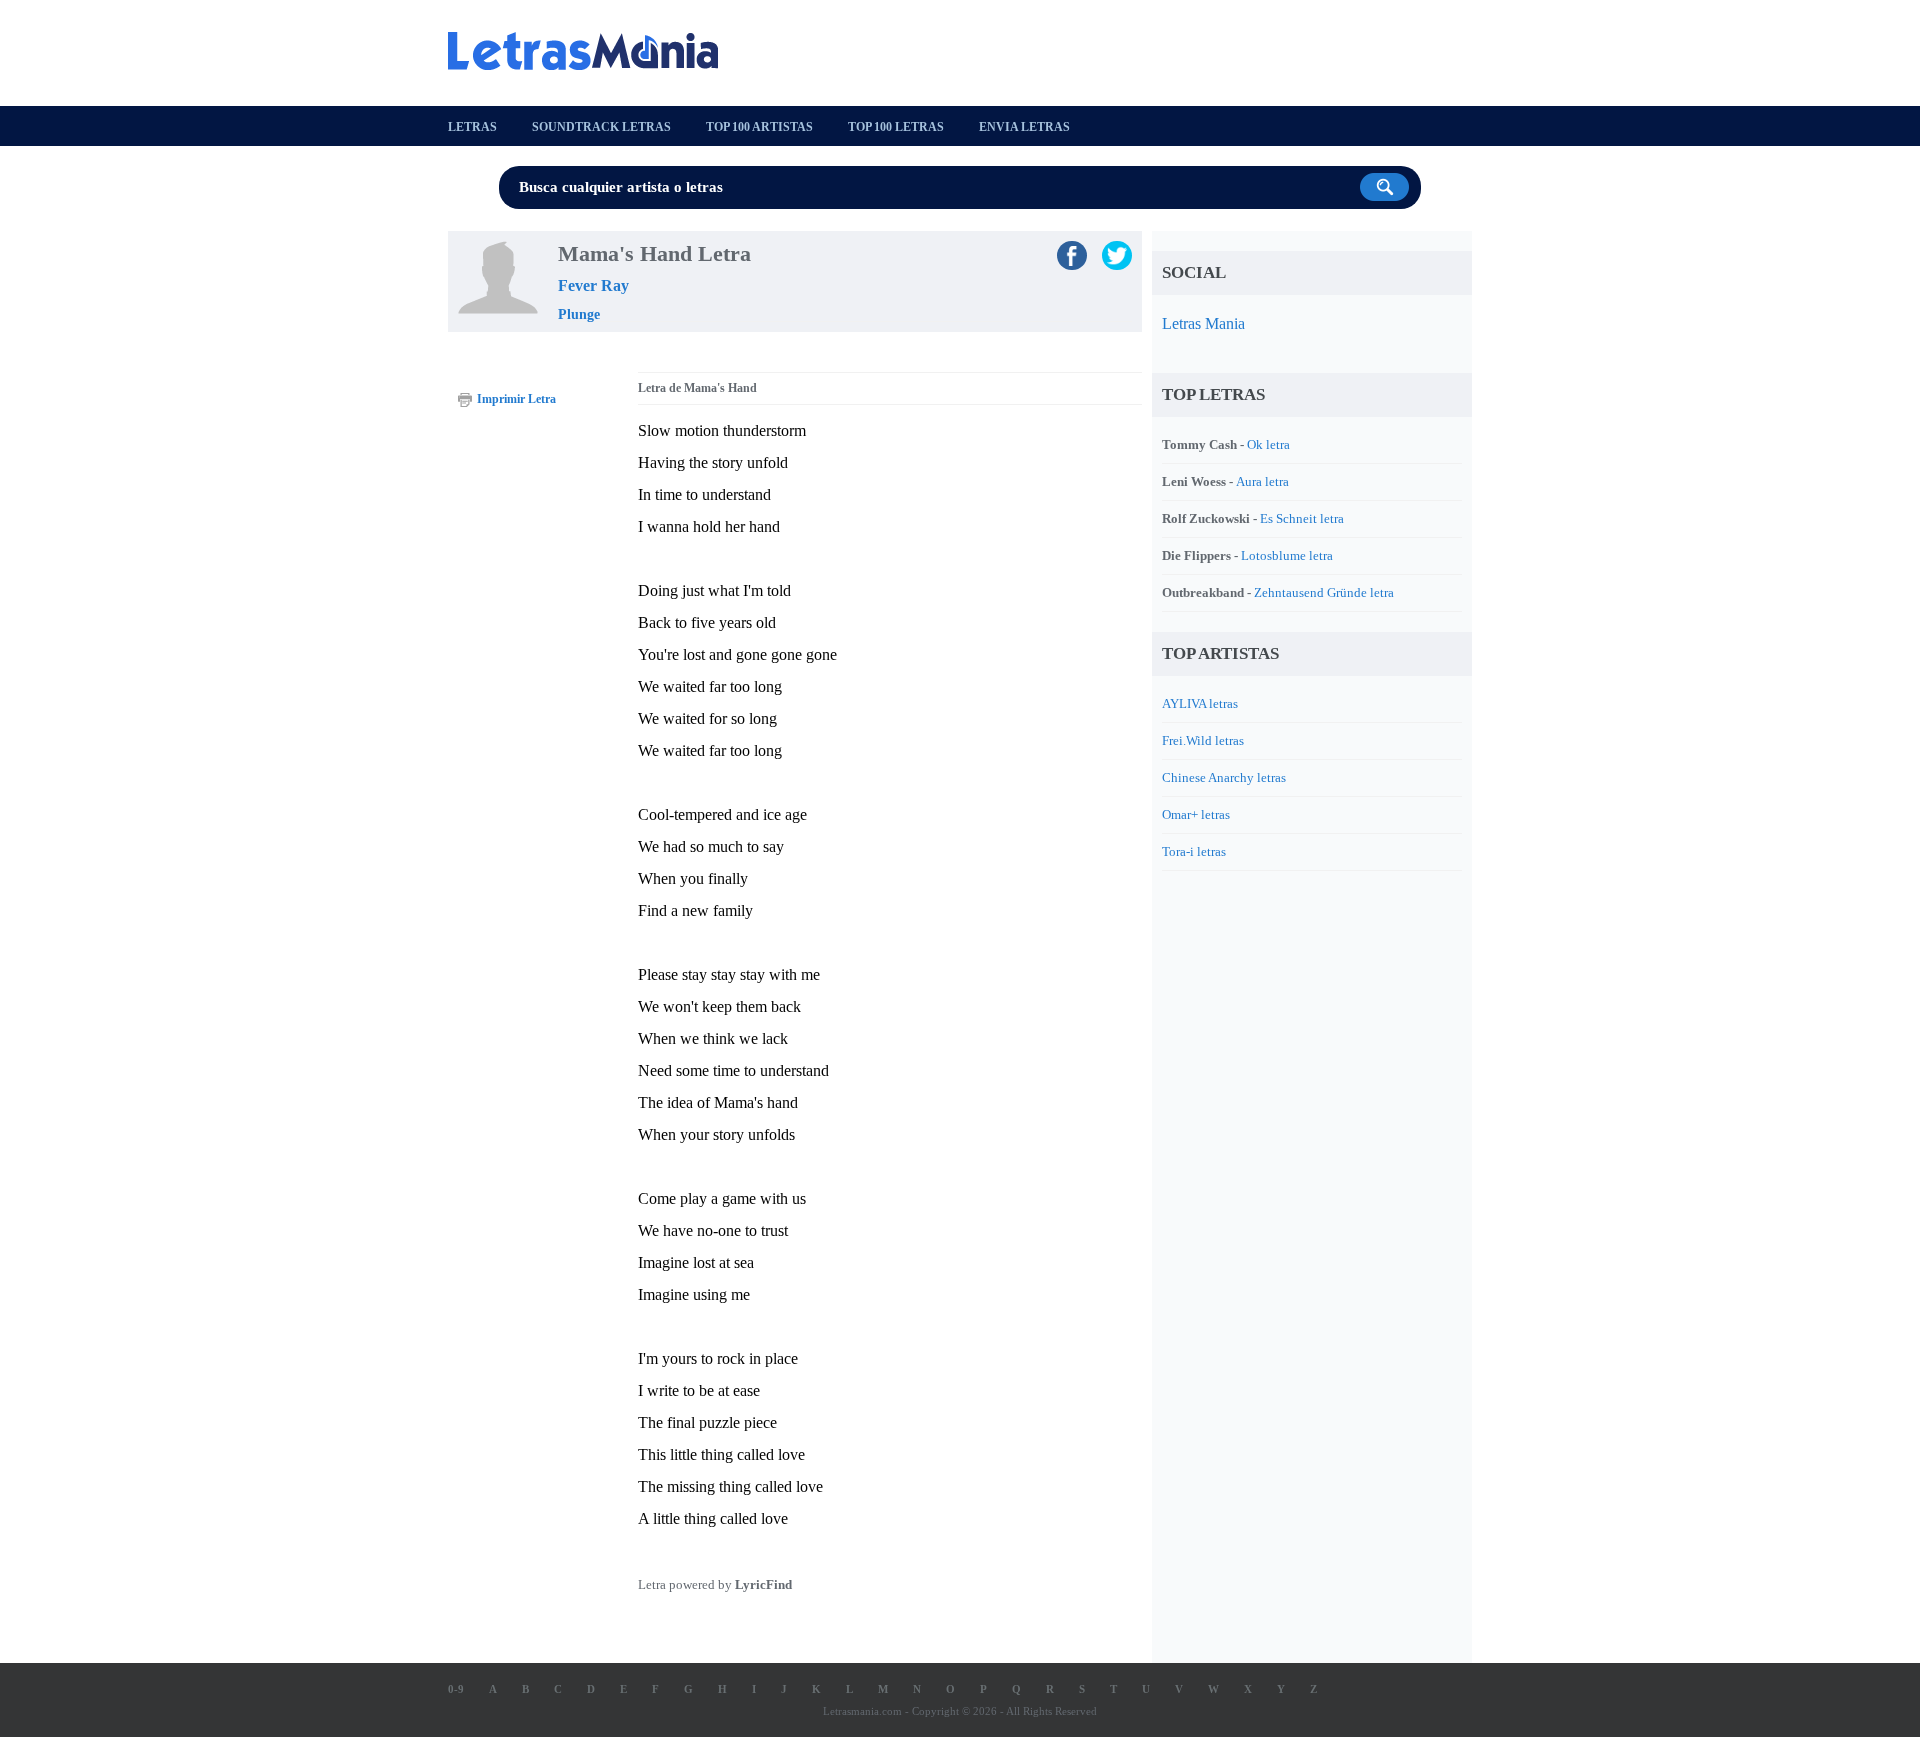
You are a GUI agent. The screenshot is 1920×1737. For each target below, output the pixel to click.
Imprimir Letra (516, 399)
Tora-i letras (1194, 851)
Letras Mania (1203, 323)
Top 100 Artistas (759, 127)
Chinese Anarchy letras (1224, 777)
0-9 (456, 1689)
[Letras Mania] (593, 51)
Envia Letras (1024, 127)
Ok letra (1268, 444)
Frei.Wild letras (1203, 740)
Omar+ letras (1196, 814)
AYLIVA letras (1200, 703)
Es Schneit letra (1302, 518)
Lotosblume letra (1287, 555)
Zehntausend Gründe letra (1324, 592)
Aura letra (1262, 481)
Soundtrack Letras (601, 127)
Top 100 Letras (896, 127)
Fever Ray (593, 285)
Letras (472, 127)
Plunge (579, 314)
